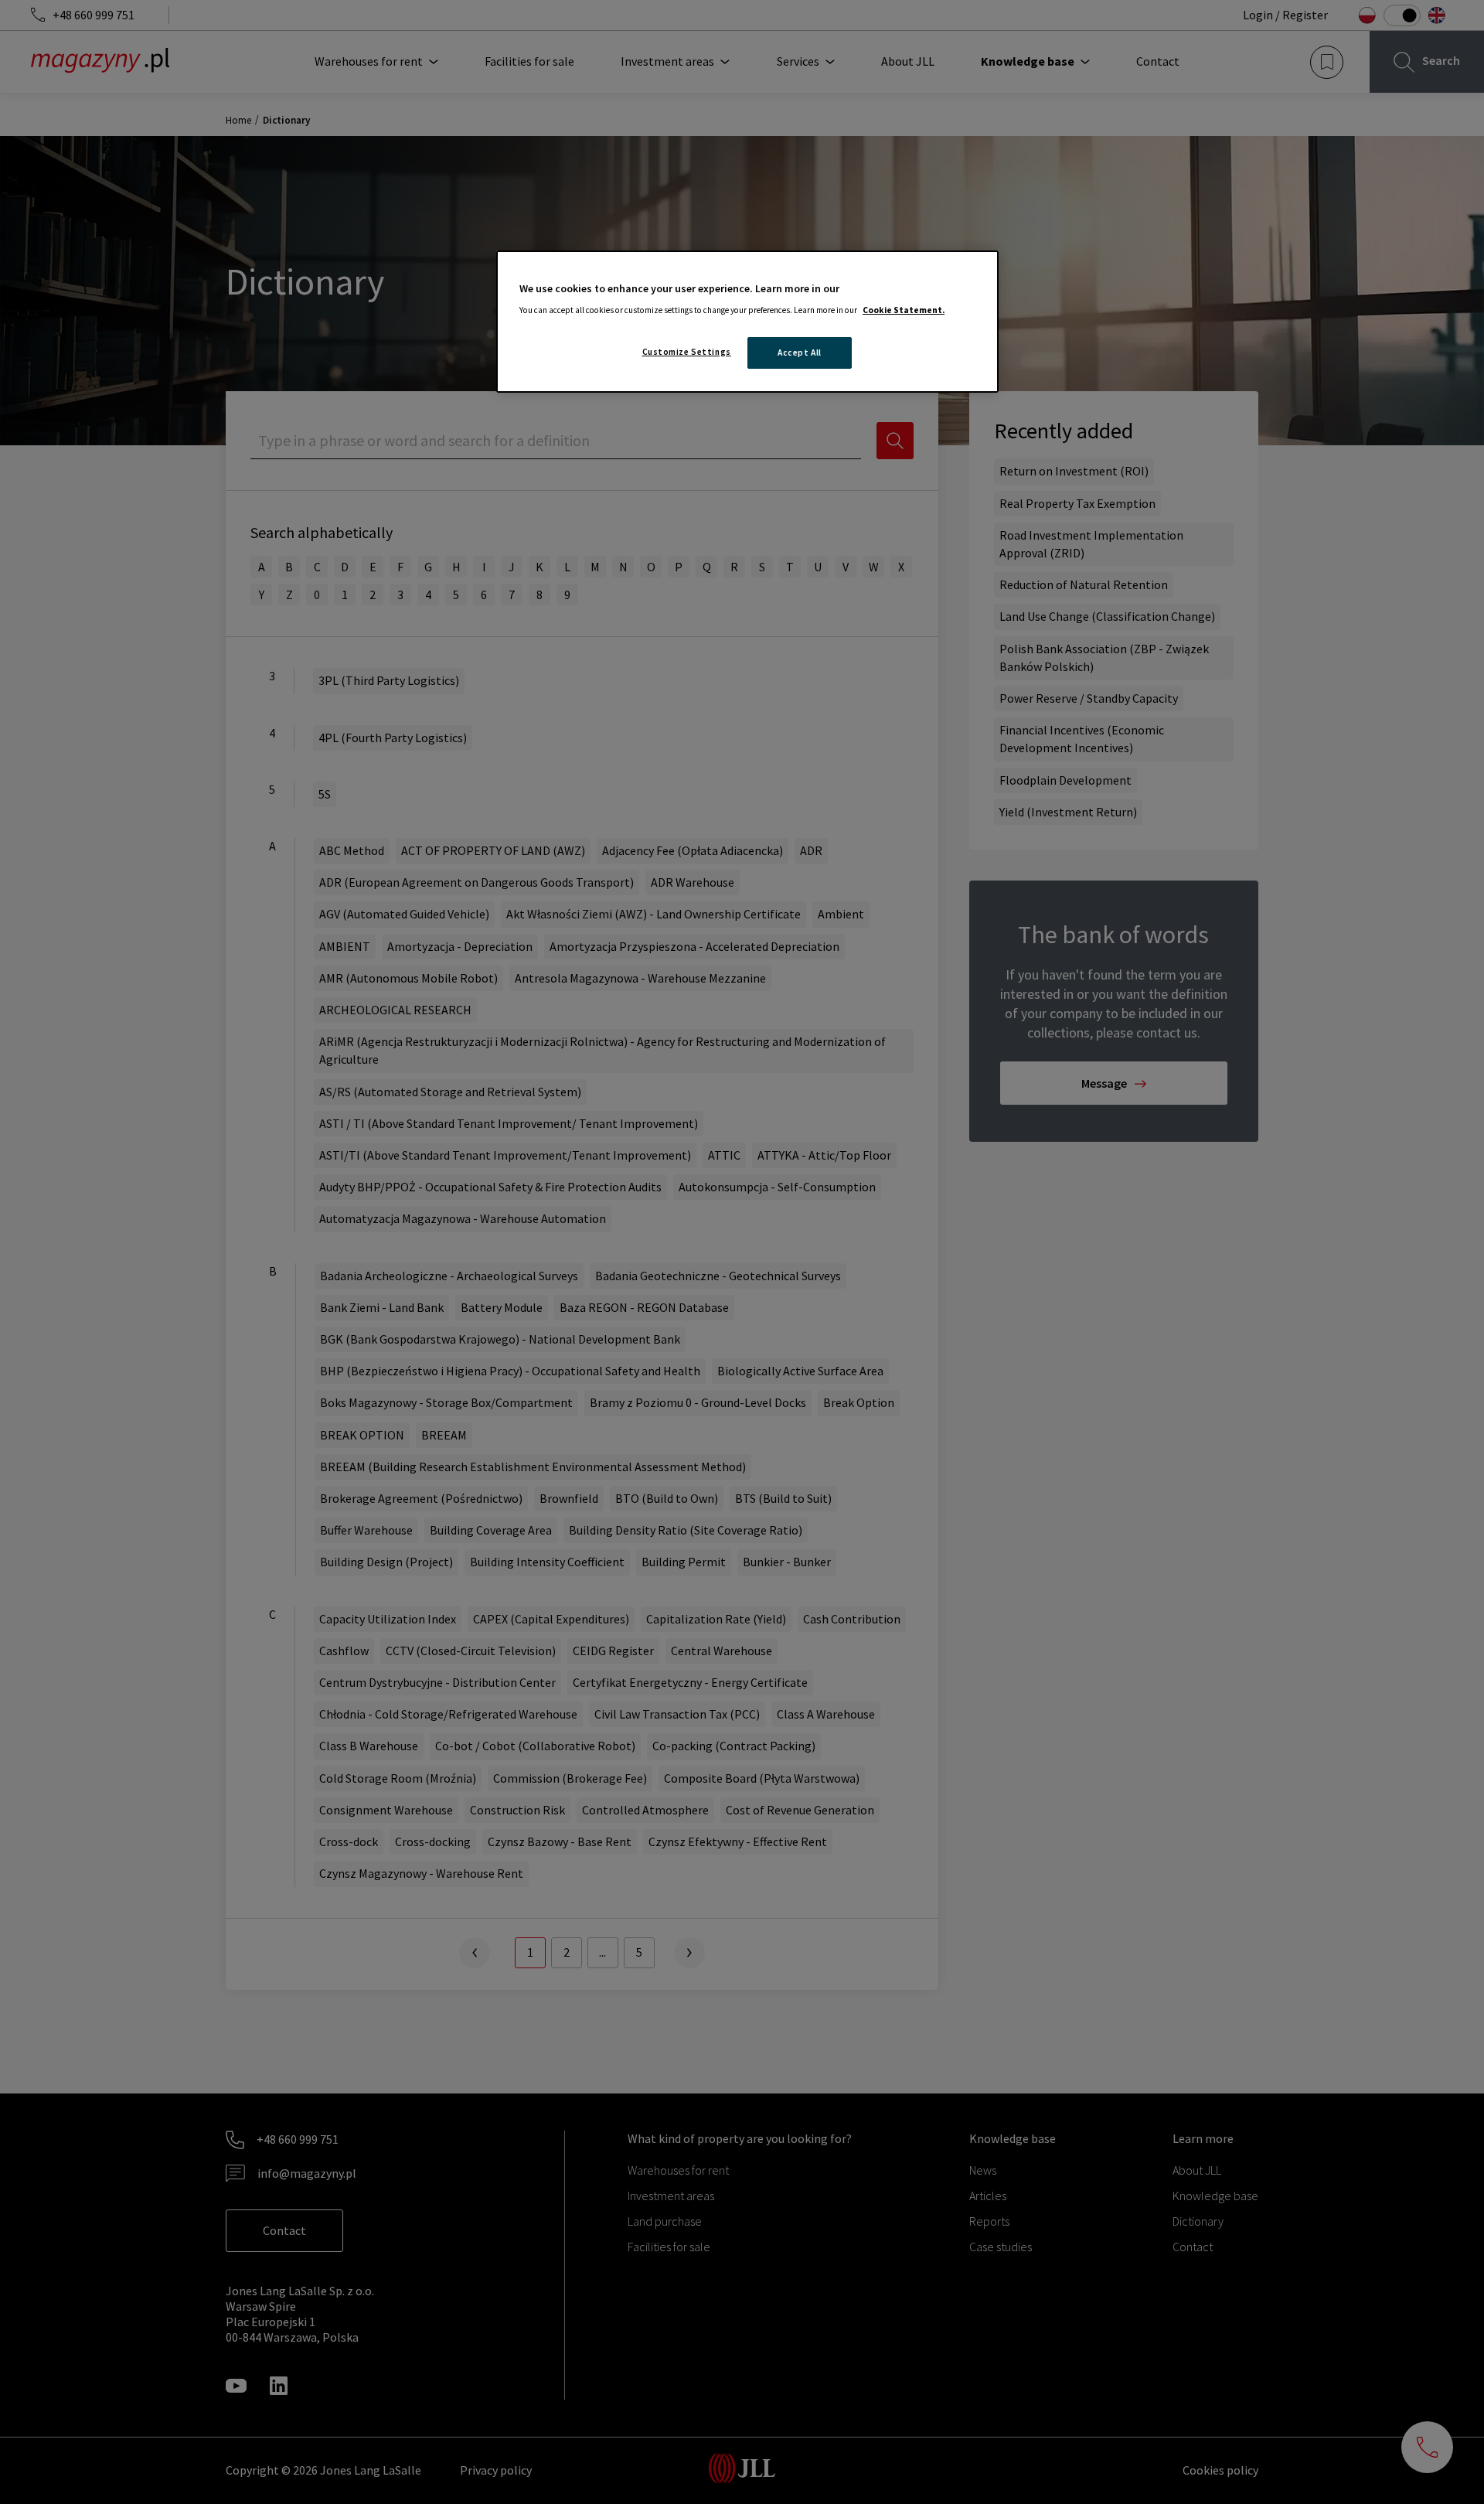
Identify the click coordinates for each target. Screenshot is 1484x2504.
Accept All (800, 353)
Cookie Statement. (904, 310)
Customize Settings (687, 352)
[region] (747, 322)
